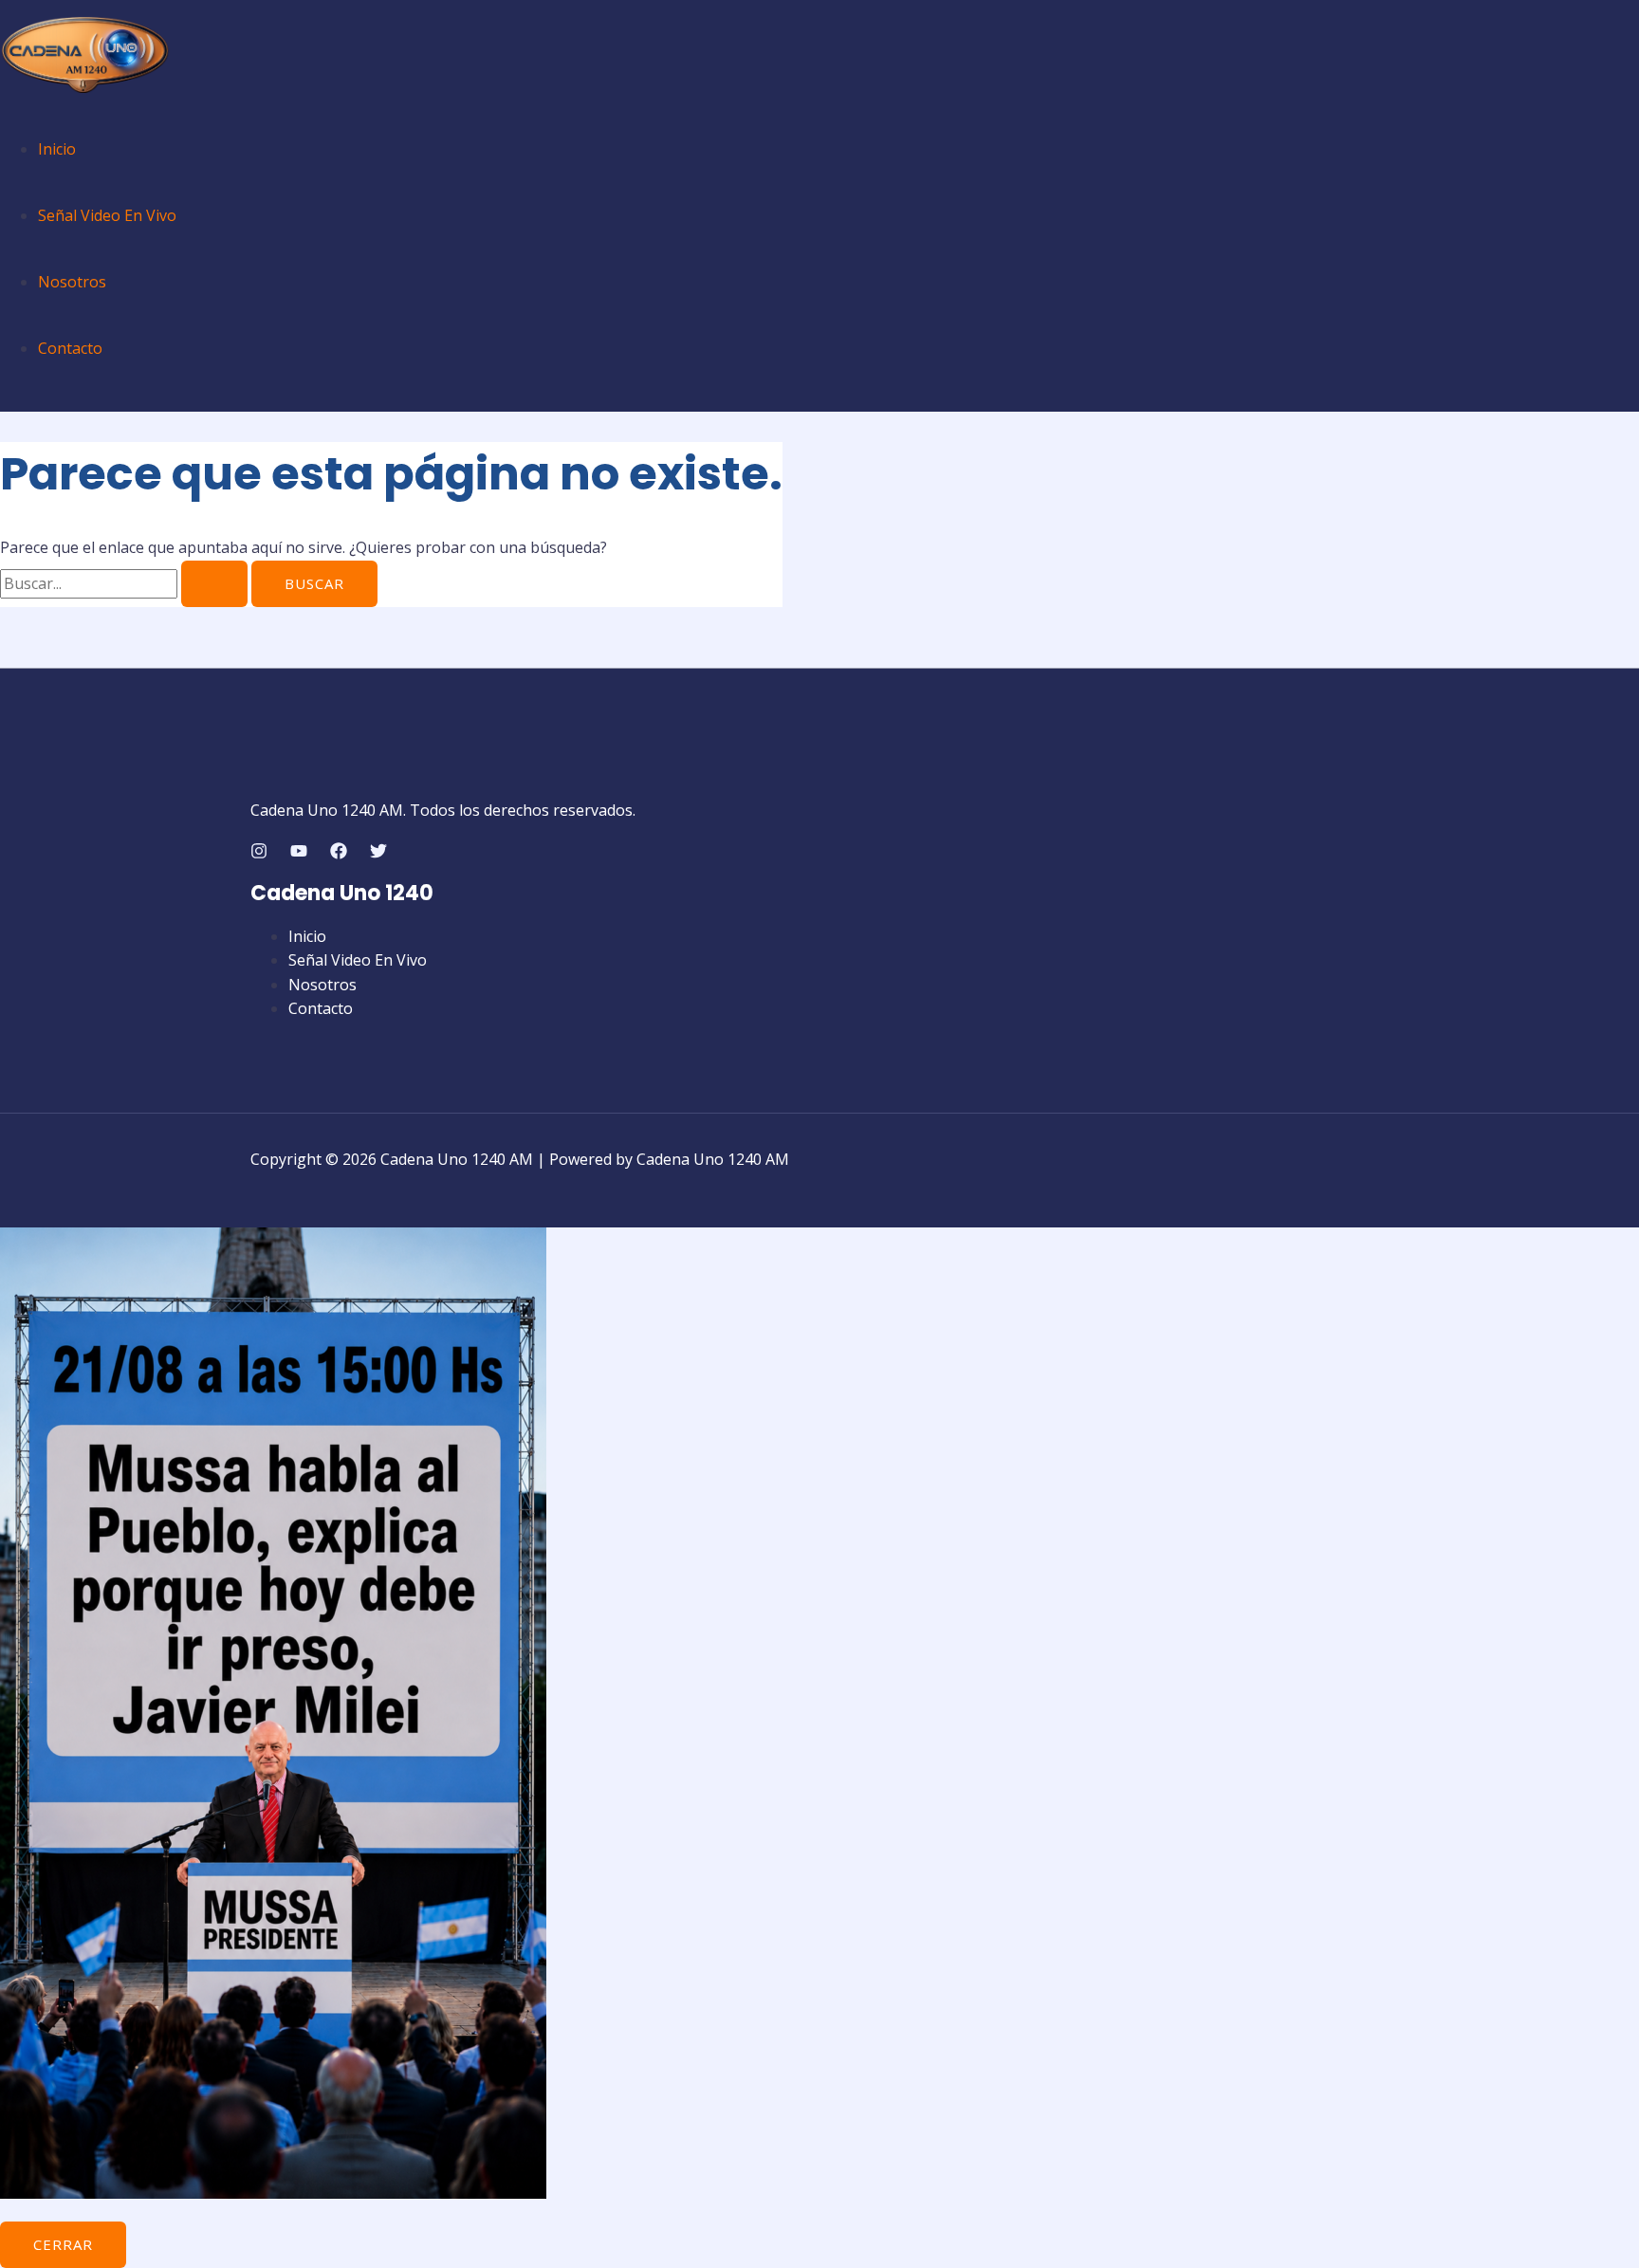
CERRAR (63, 2244)
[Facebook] (339, 854)
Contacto (70, 348)
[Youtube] (299, 854)
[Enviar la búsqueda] (214, 584)
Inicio (57, 149)
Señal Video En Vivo (107, 215)
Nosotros (72, 282)
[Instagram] (259, 854)
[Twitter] (378, 854)
